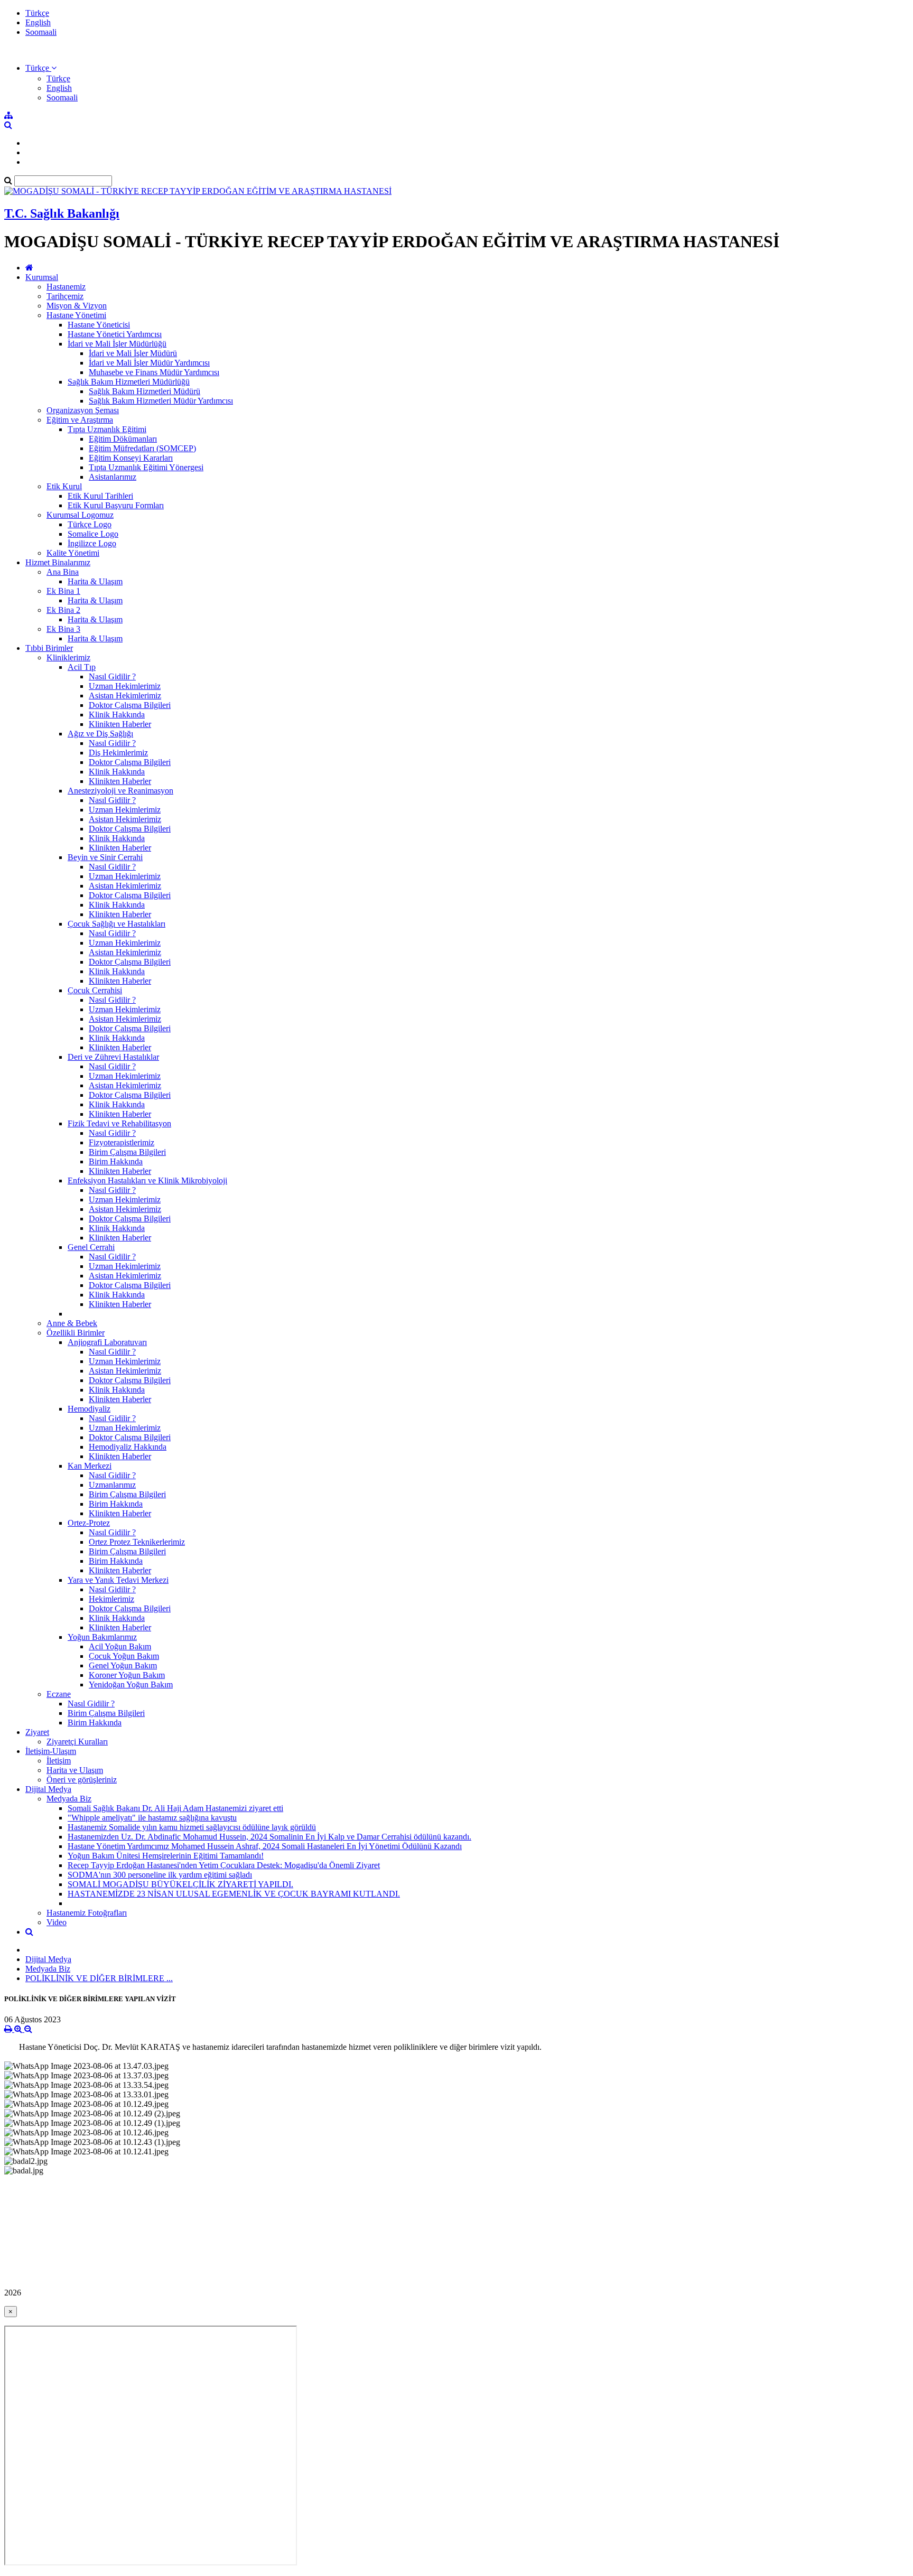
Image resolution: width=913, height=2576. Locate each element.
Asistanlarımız (113, 477)
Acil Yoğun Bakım (120, 1646)
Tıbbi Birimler (49, 648)
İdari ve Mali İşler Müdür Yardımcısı (149, 363)
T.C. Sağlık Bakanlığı (62, 213)
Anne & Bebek (72, 1323)
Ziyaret (37, 1732)
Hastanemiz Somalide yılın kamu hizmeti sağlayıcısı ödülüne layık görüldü (192, 1827)
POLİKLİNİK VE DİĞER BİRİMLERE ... (99, 1978)
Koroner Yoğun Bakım (127, 1675)
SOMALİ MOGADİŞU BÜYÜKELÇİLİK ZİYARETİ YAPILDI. (180, 1884)
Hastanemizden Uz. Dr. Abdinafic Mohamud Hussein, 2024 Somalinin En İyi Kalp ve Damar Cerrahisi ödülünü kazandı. (269, 1837)
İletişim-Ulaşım (51, 1751)
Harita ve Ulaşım (75, 1770)
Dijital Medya (48, 1789)
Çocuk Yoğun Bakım (124, 1656)
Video (57, 1922)
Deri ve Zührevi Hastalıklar (113, 1057)
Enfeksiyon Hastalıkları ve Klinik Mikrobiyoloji (147, 1180)
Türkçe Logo (90, 524)
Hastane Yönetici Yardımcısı (115, 334)
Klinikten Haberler (120, 724)
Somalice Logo (93, 534)
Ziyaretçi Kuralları (77, 1742)
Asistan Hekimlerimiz (125, 696)
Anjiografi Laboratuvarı (107, 1342)
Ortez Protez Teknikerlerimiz (137, 1542)
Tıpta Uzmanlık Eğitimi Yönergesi (146, 467)
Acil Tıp (82, 667)
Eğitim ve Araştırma (80, 420)
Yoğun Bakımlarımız (102, 1637)
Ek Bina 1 (63, 591)
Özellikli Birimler (76, 1333)
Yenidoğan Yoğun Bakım (131, 1684)
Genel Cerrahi (91, 1247)
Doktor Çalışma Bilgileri (130, 705)
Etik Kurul (64, 486)
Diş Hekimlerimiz (118, 753)
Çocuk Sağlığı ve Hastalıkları (117, 924)
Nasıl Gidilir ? (112, 676)
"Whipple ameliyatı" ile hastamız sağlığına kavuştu (152, 1818)
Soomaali (41, 32)
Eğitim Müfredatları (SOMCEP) (142, 448)
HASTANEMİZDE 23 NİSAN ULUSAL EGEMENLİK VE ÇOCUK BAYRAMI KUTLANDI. (234, 1894)
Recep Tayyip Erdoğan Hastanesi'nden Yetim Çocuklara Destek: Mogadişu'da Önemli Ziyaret (224, 1865)
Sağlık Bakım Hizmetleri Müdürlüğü (129, 382)
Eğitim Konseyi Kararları (131, 458)
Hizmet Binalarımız (58, 562)
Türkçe (37, 13)
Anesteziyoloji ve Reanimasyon (120, 791)
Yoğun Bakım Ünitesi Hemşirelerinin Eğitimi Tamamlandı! (166, 1856)
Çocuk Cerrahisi (95, 990)
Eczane (59, 1694)
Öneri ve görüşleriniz (82, 1780)
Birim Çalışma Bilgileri (127, 1152)
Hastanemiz (66, 287)
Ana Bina (63, 572)
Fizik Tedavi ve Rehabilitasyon (119, 1123)
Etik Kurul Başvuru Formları (116, 505)
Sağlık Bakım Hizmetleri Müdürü (145, 391)
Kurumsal (42, 277)
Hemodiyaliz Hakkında (128, 1447)
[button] (41, 68)
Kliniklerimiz (68, 657)
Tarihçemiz (65, 296)
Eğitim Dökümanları (123, 439)
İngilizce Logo (92, 543)
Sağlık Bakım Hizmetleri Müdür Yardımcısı (161, 401)
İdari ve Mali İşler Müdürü (133, 353)
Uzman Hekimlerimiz (125, 686)
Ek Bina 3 (63, 629)
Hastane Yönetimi (76, 315)
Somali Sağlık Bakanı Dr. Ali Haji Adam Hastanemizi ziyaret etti (175, 1808)
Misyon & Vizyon (77, 306)
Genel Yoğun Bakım (123, 1665)
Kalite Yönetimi (73, 553)
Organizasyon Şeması (83, 410)
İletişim (59, 1761)
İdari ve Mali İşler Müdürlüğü (117, 344)
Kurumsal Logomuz (80, 515)
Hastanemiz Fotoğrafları (87, 1913)
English (38, 22)
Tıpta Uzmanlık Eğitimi (107, 429)
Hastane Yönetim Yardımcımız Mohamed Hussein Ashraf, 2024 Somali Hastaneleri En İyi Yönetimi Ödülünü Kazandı (265, 1846)
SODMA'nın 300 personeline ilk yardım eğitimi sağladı (160, 1875)
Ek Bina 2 (63, 610)
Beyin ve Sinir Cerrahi (105, 857)
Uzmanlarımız (112, 1485)
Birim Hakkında (116, 1161)
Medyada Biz (69, 1799)
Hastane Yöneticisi (99, 325)
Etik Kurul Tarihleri (100, 496)
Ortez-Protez (89, 1523)
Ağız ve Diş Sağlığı (100, 734)
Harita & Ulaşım (95, 581)
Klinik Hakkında (117, 715)
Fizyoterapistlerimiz (122, 1142)
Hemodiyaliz (89, 1409)
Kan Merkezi (90, 1466)
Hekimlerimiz (111, 1599)
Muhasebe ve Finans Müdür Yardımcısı (154, 372)
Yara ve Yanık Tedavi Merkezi (118, 1580)
